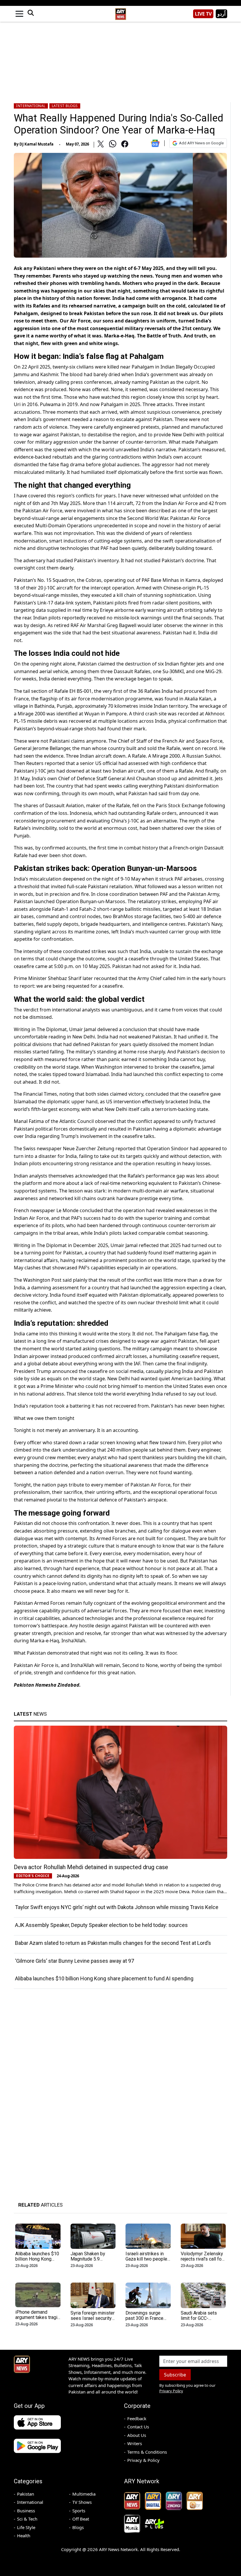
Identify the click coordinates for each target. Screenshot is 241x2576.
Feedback (137, 2418)
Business (26, 2511)
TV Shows (82, 2502)
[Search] (31, 14)
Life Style (26, 2527)
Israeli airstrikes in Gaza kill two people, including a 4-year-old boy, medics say (148, 2262)
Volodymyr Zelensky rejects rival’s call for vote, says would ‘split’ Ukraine (202, 2262)
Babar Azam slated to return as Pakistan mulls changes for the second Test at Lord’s (113, 1943)
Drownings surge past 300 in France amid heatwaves (144, 2318)
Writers (135, 2443)
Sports (79, 2511)
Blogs (78, 2527)
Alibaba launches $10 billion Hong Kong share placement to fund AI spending (104, 1978)
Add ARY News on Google (201, 143)
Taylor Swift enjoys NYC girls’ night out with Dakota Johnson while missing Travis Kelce (117, 1907)
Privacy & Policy (143, 2460)
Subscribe (175, 2375)
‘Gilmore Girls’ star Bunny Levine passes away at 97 (75, 1961)
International (31, 106)
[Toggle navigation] (19, 14)
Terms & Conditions (147, 2452)
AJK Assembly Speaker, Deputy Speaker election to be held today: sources (101, 1925)
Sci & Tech (27, 2519)
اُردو (221, 14)
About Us (137, 2435)
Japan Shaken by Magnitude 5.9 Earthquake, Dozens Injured (91, 2262)
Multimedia (84, 2494)
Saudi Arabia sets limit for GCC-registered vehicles (201, 2318)
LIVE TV (203, 14)
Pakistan (26, 2494)
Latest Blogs (65, 106)
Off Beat (81, 2519)
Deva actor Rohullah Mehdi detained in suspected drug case (91, 1867)
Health (24, 2536)
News (30, 1714)
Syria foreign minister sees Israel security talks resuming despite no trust (93, 2321)
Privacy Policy (171, 2391)
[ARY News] (120, 12)
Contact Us (138, 2427)
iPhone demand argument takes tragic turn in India (37, 2317)
